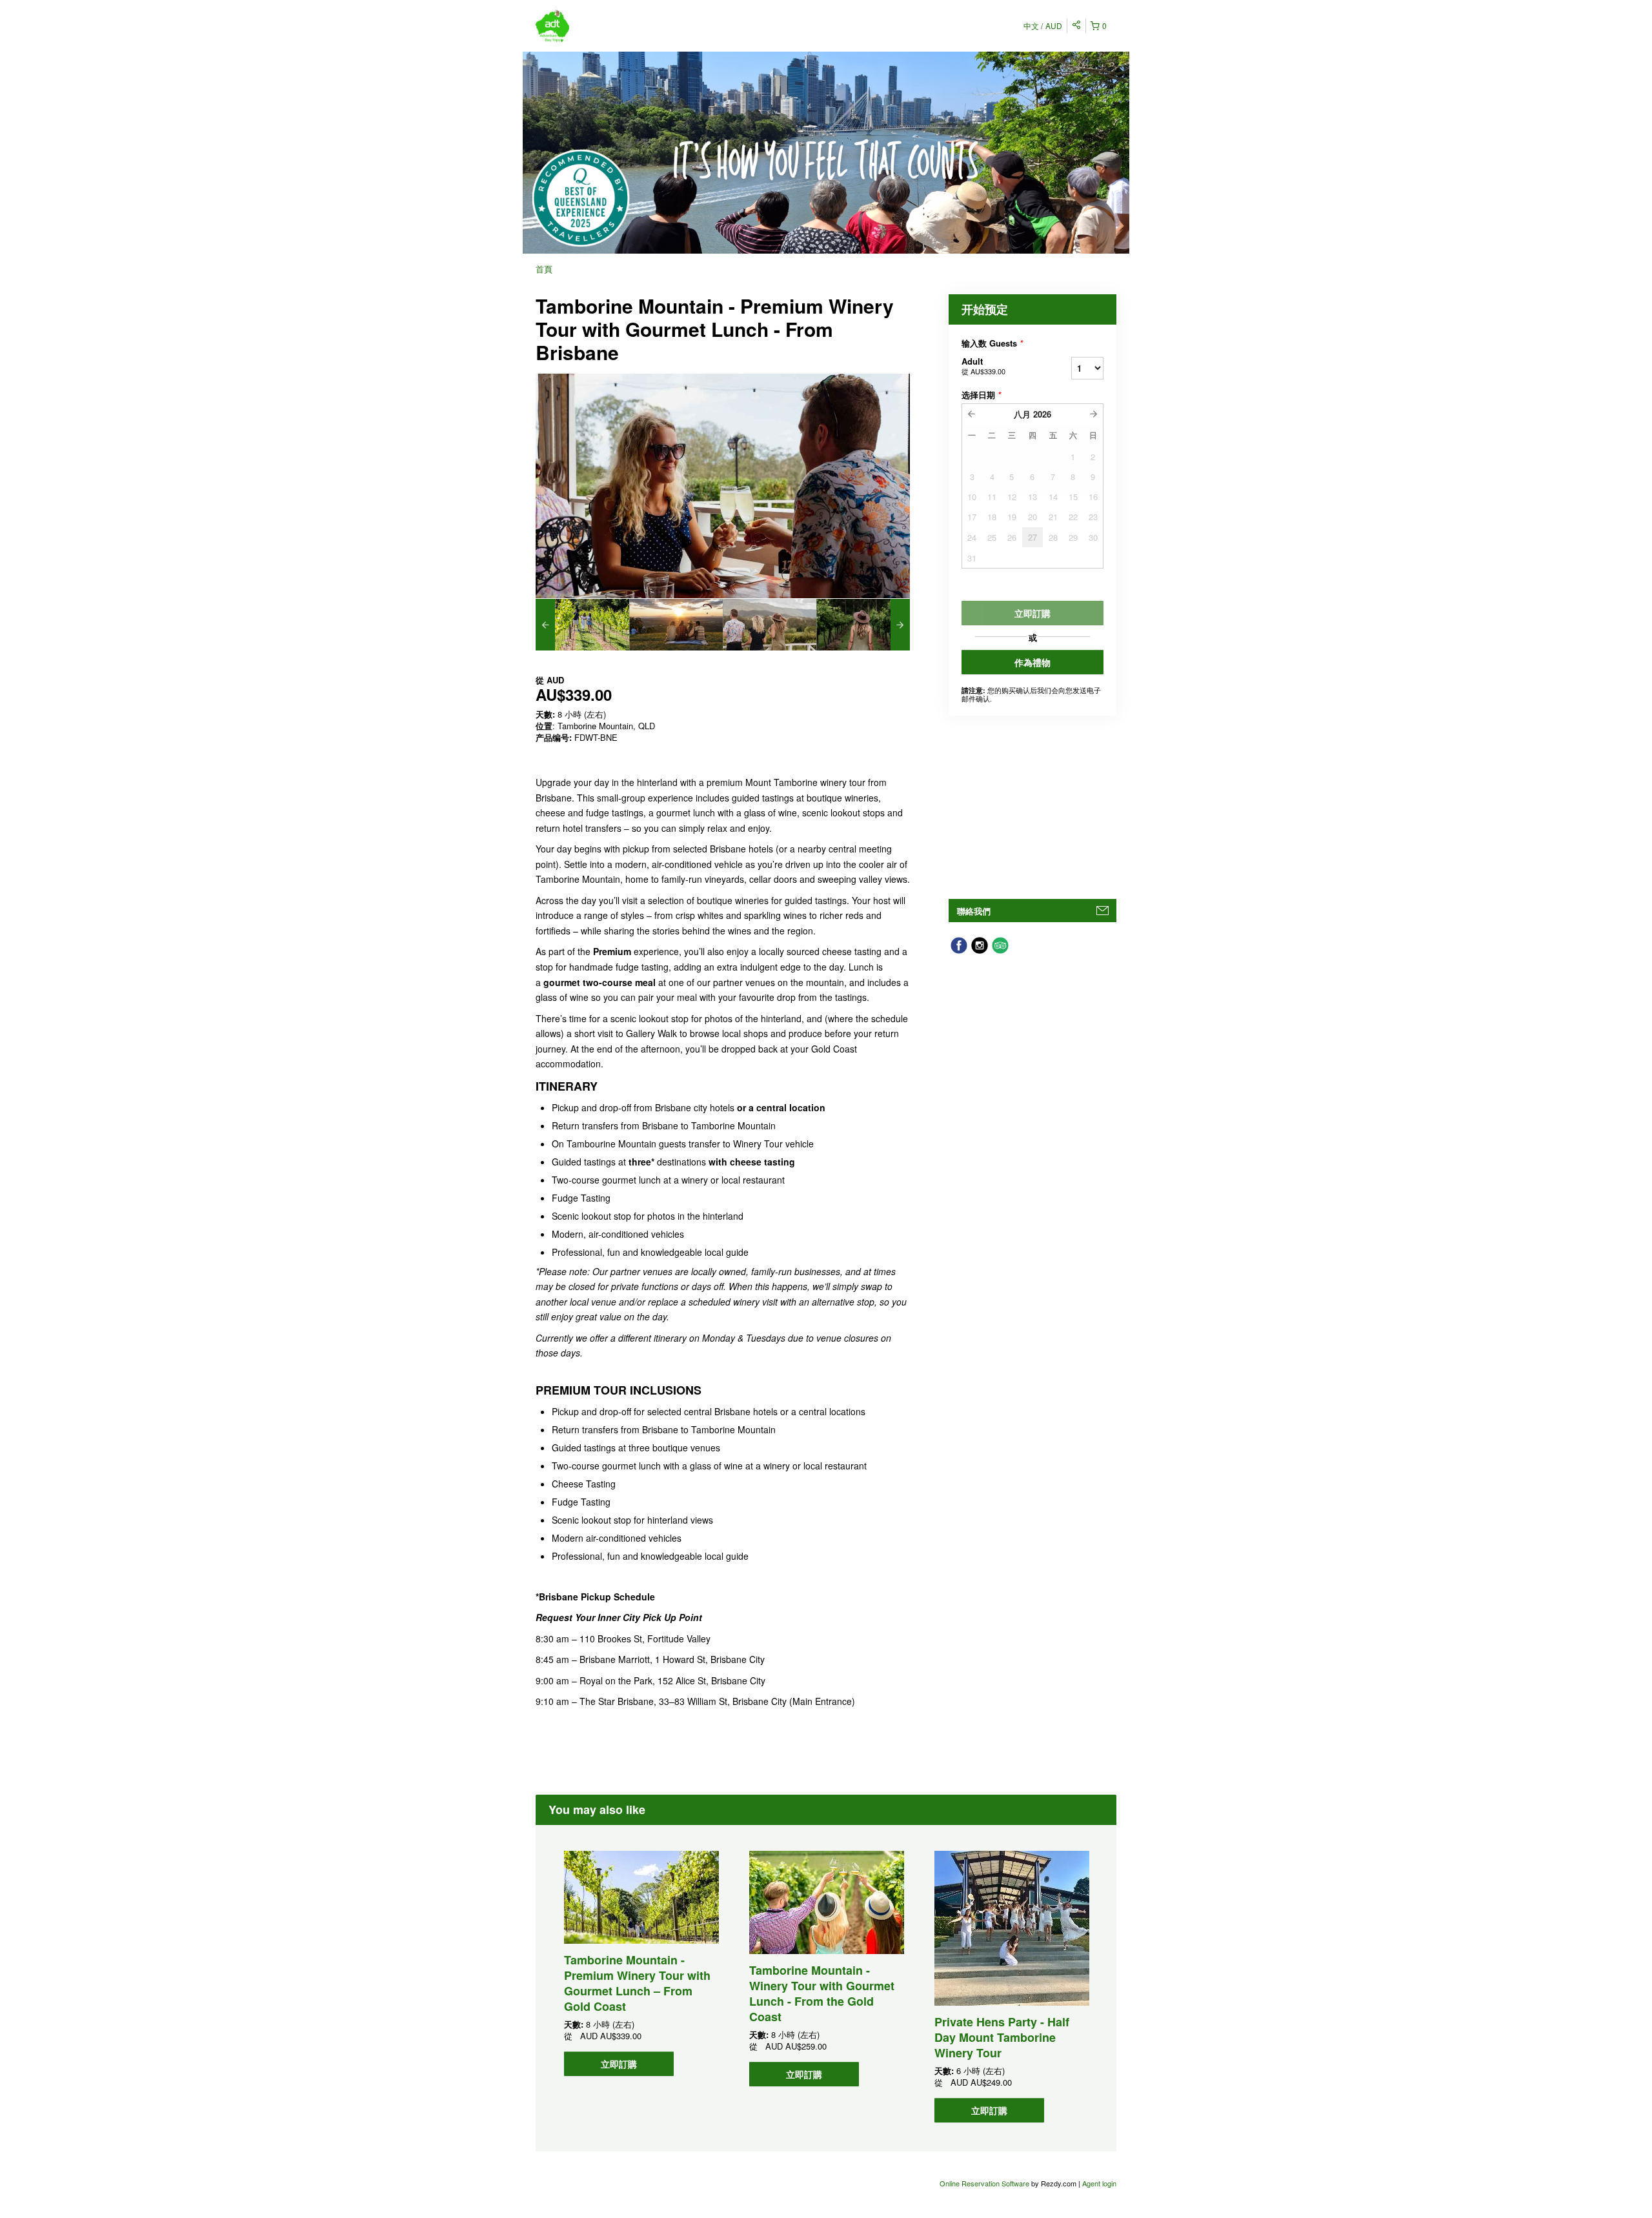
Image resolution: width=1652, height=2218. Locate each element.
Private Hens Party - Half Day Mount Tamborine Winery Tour (1002, 2037)
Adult (983, 366)
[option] (582, 625)
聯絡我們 (974, 911)
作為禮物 (1032, 662)
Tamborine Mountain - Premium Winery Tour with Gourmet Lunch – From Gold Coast (637, 1983)
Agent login (1099, 2183)
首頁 (544, 269)
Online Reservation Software (984, 2183)
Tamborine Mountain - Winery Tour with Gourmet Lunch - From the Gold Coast (822, 1993)
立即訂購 (619, 2064)
